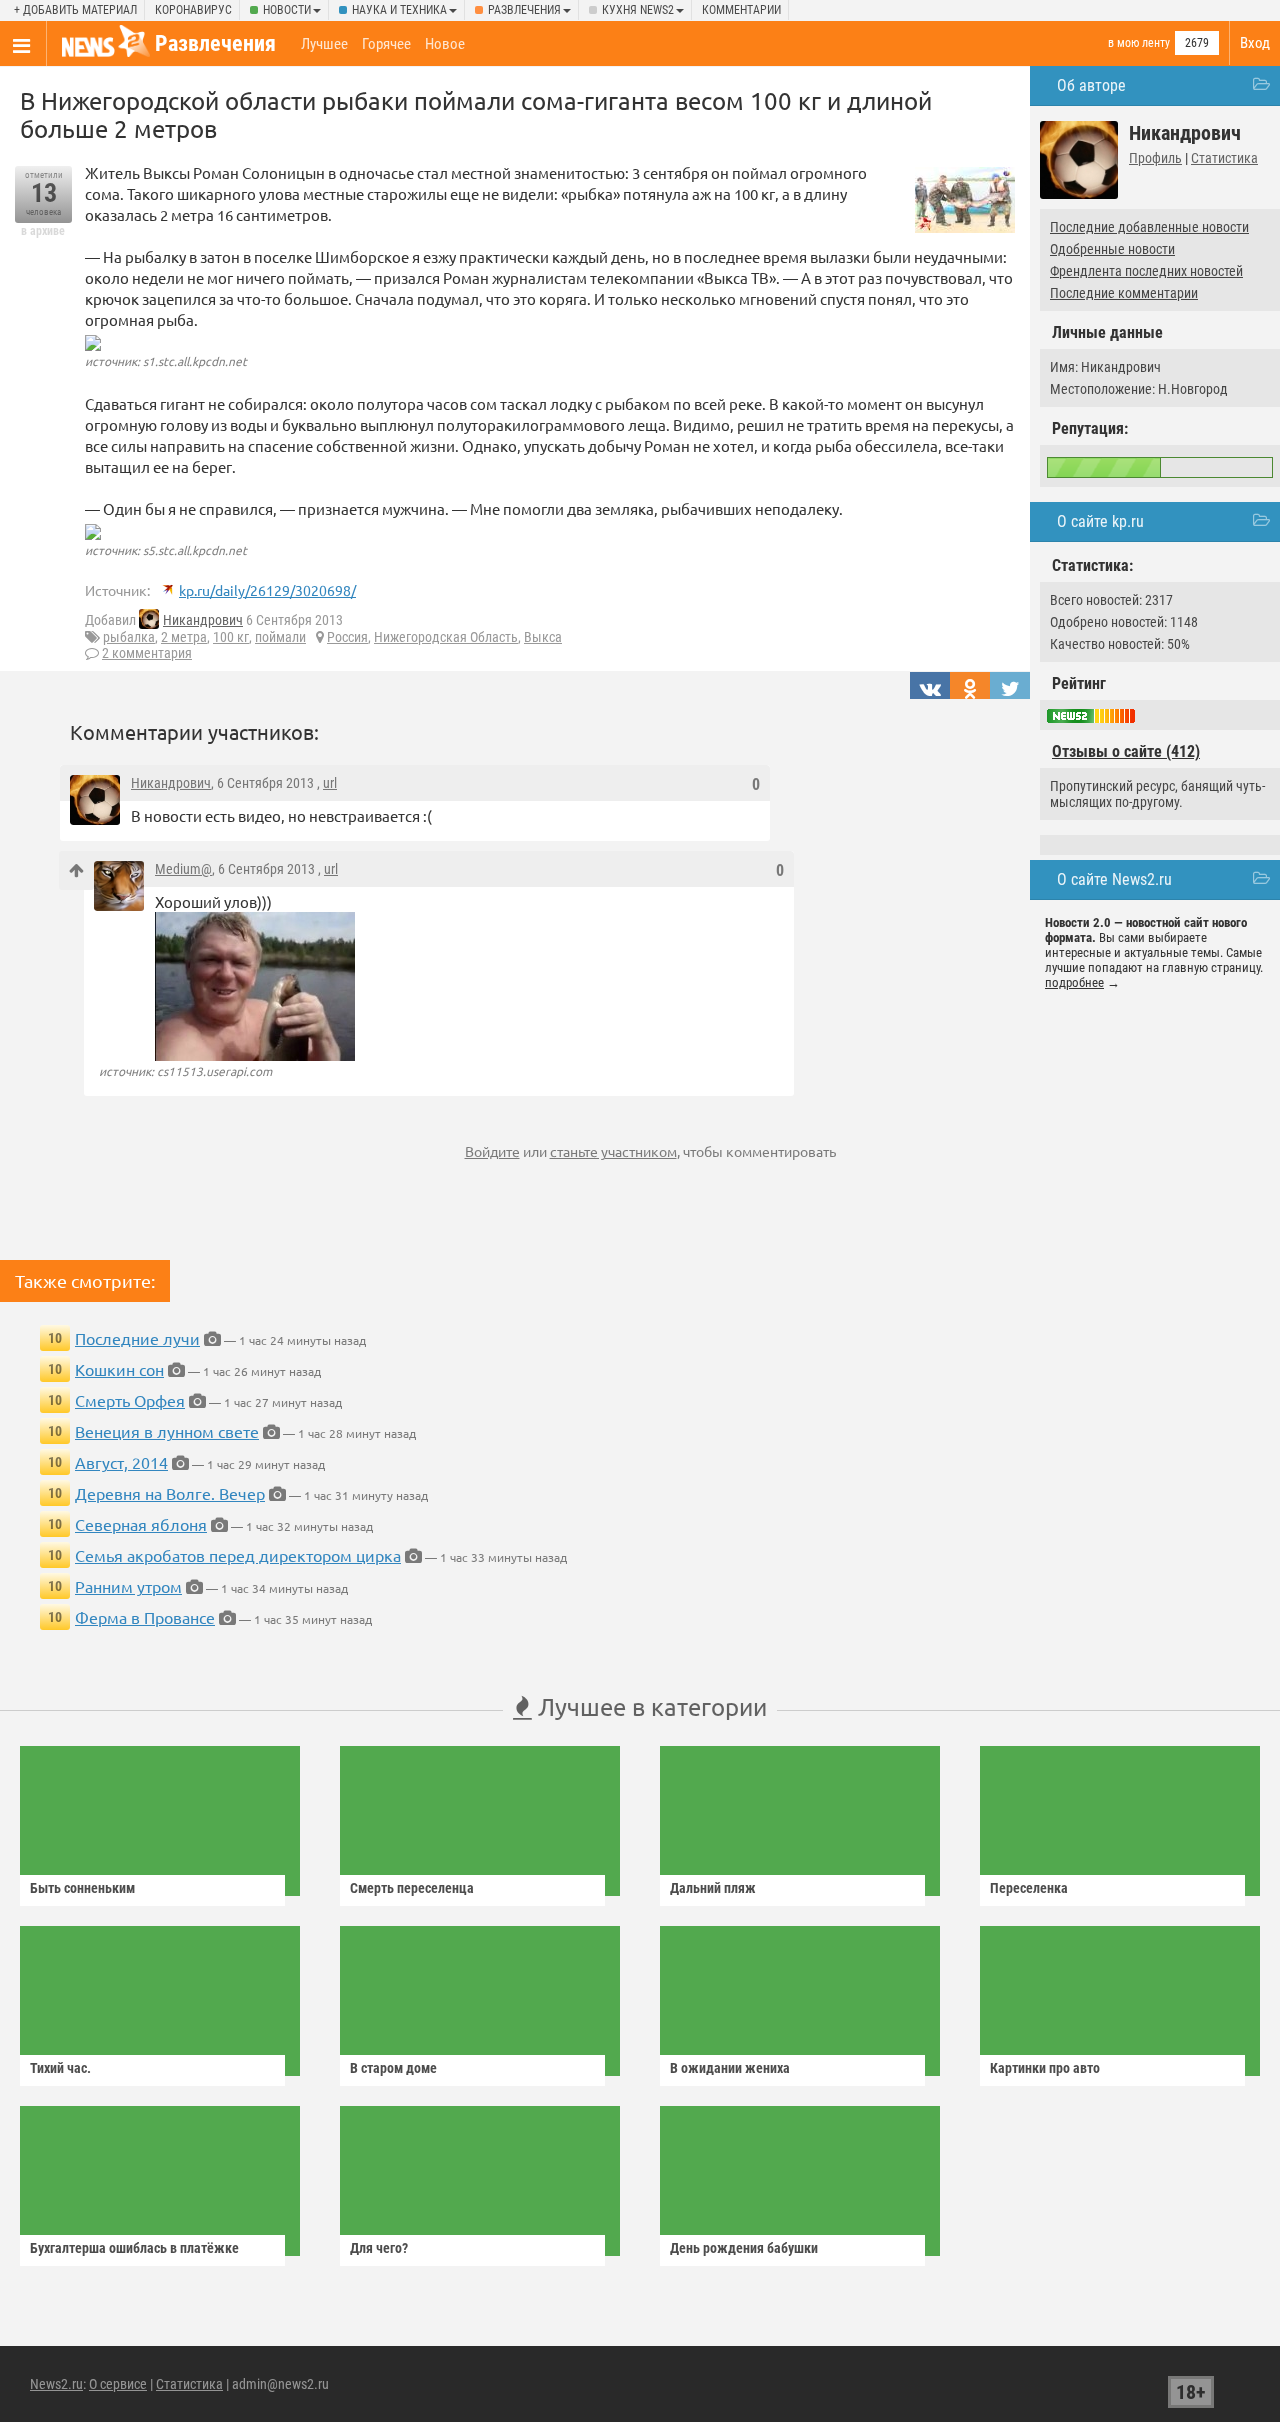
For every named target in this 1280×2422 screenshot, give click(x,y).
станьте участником (613, 1151)
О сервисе (118, 2384)
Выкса (543, 637)
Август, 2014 (121, 1462)
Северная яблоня (141, 1524)
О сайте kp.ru (1100, 521)
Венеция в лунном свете (167, 1431)
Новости (287, 10)
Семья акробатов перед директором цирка (238, 1555)
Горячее (386, 44)
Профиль (1155, 158)
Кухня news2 (638, 10)
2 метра (184, 637)
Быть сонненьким (82, 1888)
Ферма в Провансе (145, 1617)
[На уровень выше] (76, 870)
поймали (280, 637)
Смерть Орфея (130, 1400)
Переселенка (1029, 1888)
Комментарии (741, 10)
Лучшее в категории (649, 1706)
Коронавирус (193, 10)
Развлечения (524, 10)
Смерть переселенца (412, 1888)
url (330, 783)
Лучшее (324, 44)
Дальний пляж (713, 1888)
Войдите (492, 1151)
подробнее (1074, 982)
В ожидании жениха (730, 2068)
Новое (445, 44)
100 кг (231, 637)
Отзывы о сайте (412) (1126, 751)
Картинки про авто (1045, 2068)
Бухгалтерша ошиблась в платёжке (134, 2248)
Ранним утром (128, 1586)
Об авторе (1091, 85)
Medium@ (183, 869)
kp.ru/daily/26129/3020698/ (267, 590)
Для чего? (379, 2248)
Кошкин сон (119, 1369)
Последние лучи (137, 1338)
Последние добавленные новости (1149, 227)
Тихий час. (60, 2068)
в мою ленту (1139, 43)
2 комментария (147, 653)
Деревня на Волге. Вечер (170, 1493)
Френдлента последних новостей (1146, 271)
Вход (1255, 43)
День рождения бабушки (744, 2248)
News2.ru (56, 2384)
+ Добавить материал (75, 10)
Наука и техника (399, 10)
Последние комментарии (1124, 293)
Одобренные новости (1112, 249)
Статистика (1224, 158)
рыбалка (129, 637)
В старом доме (393, 2068)
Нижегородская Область (446, 637)
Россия (347, 637)
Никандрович (203, 620)
